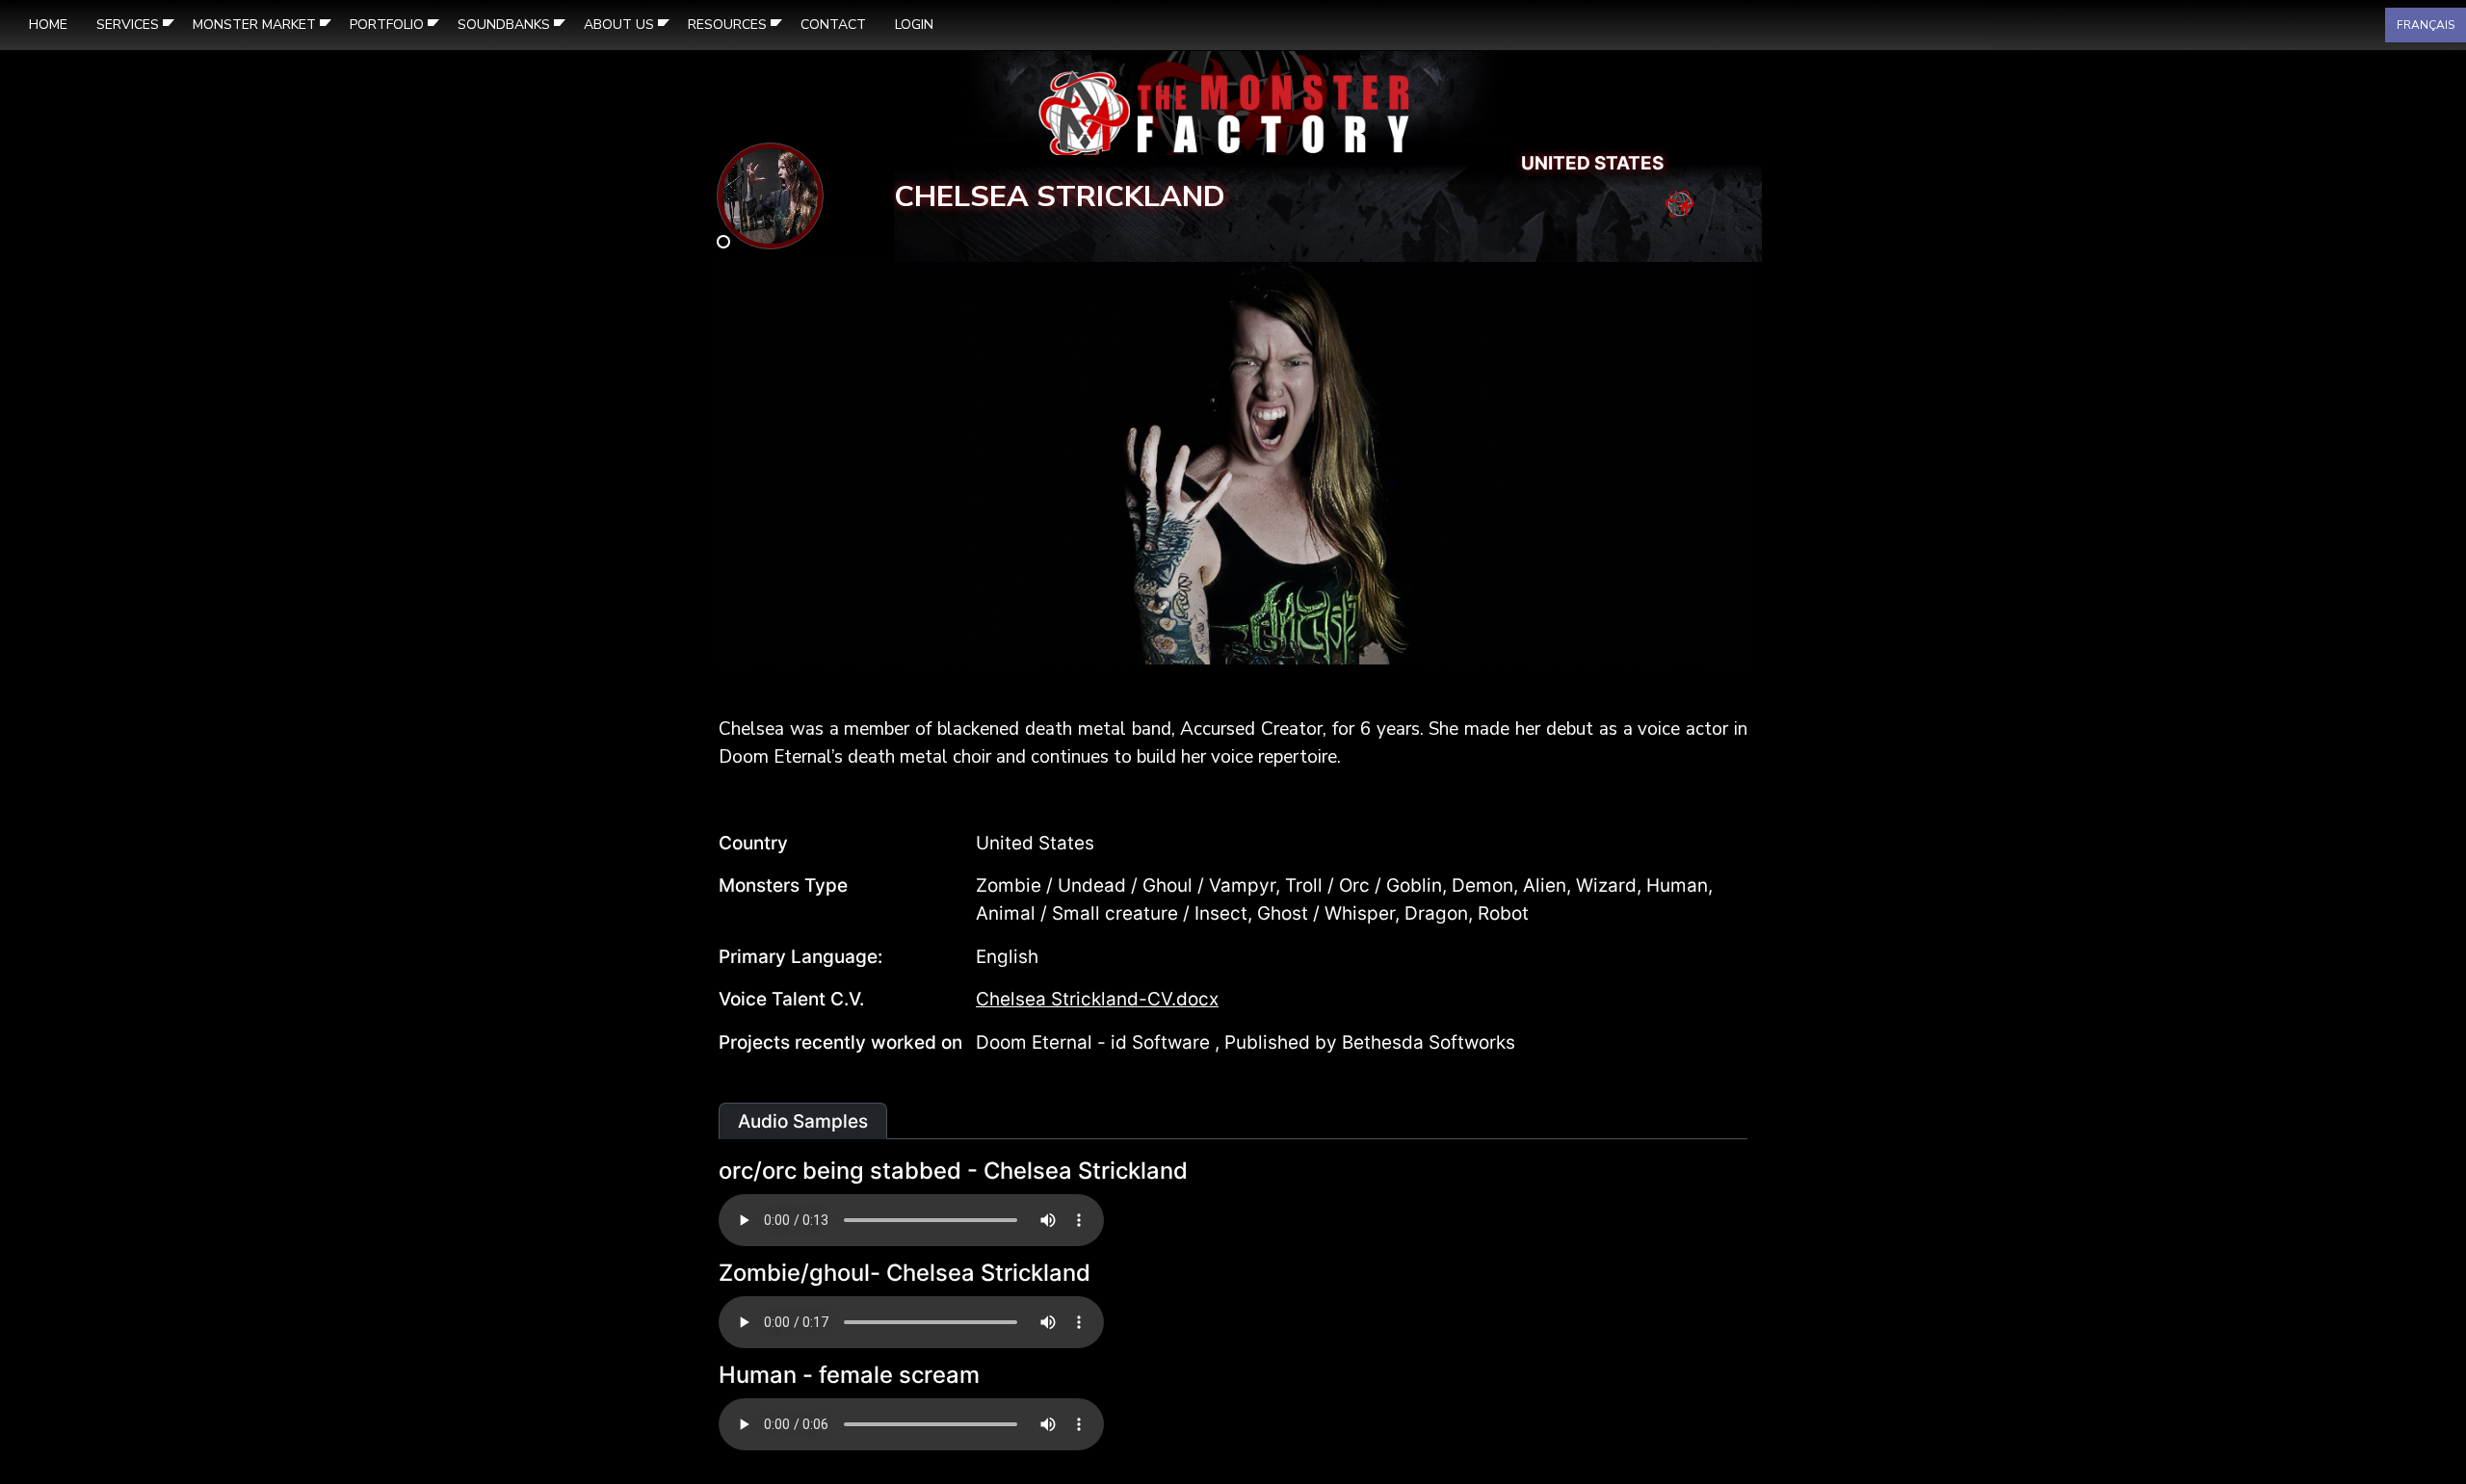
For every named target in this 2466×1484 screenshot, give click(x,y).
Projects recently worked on (840, 1042)
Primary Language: (800, 957)
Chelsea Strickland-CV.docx (1097, 999)
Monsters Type (783, 885)
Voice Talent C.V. (791, 999)
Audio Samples (803, 1121)
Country (753, 843)
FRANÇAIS (2426, 25)
